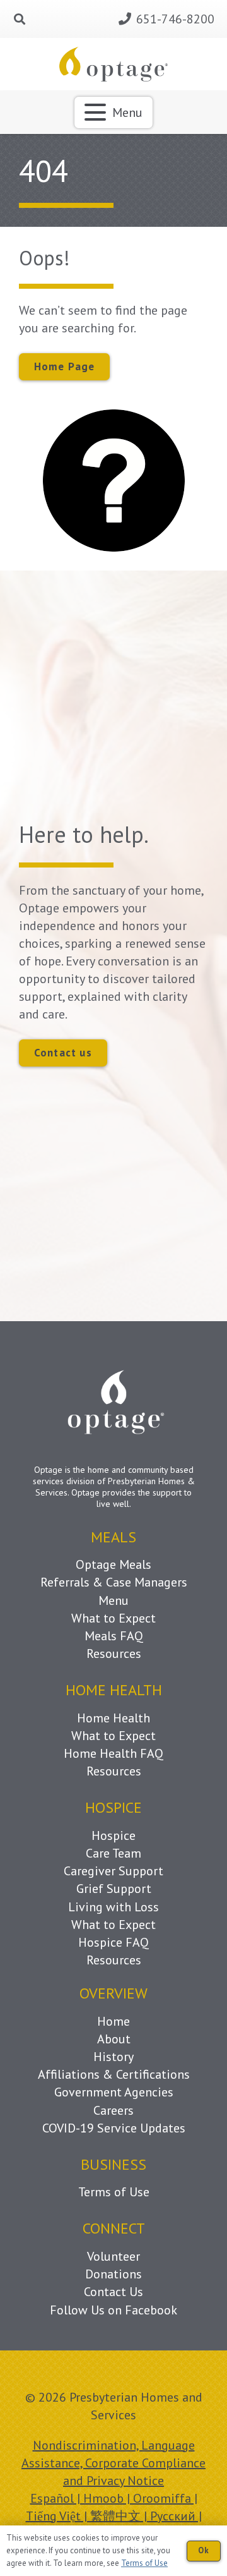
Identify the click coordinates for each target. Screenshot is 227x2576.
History (113, 2057)
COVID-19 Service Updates (114, 2128)
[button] (20, 19)
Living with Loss (113, 1907)
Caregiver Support (113, 1871)
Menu (113, 1600)
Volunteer (113, 2256)
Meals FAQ (114, 1636)
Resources (114, 1654)
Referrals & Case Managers (114, 1582)
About (114, 2039)
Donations (113, 2274)
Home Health (113, 1718)
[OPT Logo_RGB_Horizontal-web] (114, 64)
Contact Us (113, 2292)
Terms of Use (114, 2192)
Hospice (113, 1835)
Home (113, 2021)
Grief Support (114, 1889)
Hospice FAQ (113, 1942)
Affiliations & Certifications (114, 2074)
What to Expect (113, 1618)
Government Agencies (114, 2092)
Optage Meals (113, 1564)
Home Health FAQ (113, 1753)
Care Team (113, 1853)
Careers (113, 2110)
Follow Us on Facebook (113, 2310)
